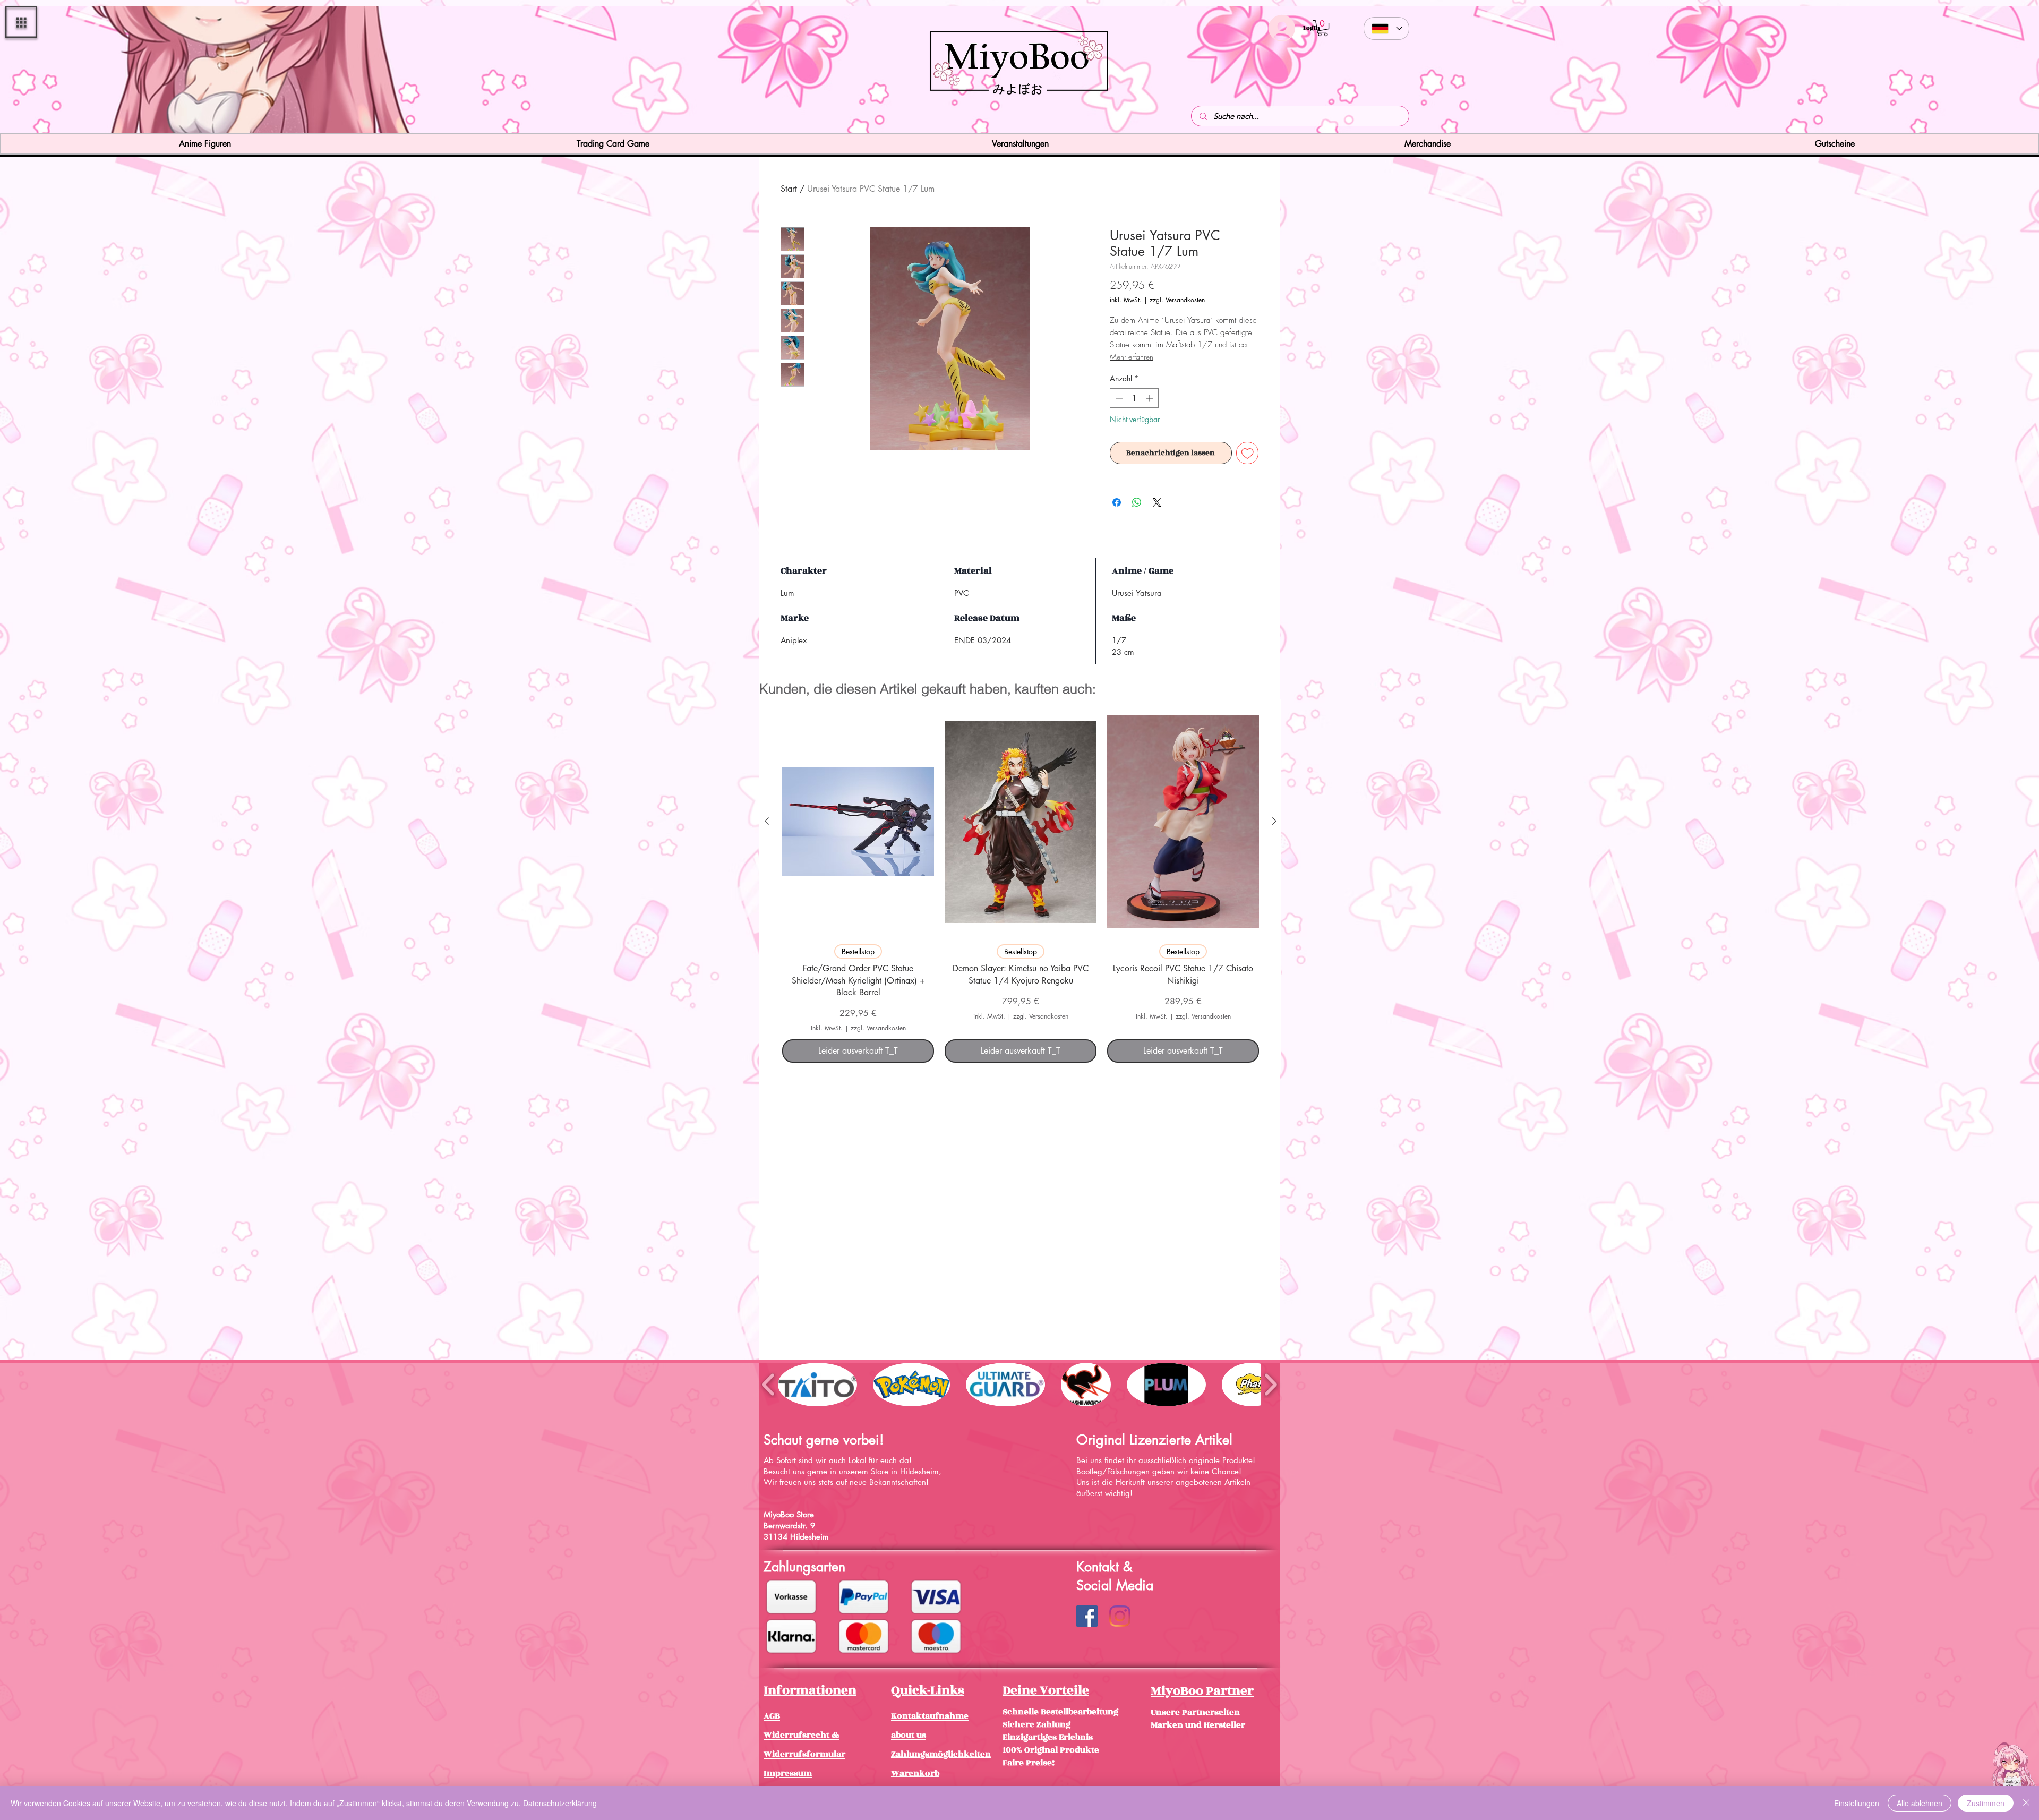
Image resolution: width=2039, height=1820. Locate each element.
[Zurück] (71, 71)
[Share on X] (1157, 502)
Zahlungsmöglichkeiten (941, 1754)
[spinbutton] (1134, 398)
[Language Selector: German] (1386, 28)
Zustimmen (1986, 1803)
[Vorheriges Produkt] (767, 821)
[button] (21, 22)
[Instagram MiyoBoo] (1120, 1616)
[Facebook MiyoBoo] (1087, 1616)
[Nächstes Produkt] (1274, 821)
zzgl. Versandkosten (1177, 300)
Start (789, 189)
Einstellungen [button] (1857, 1803)
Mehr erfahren (1132, 357)
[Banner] (1020, 114)
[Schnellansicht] (858, 822)
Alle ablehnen (1920, 1803)
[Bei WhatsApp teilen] (1137, 502)
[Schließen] (2026, 1803)
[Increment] (1150, 398)
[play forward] (1270, 1384)
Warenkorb (915, 1773)
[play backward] (769, 1384)
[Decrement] (1118, 398)
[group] (1021, 885)
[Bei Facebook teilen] (1117, 502)
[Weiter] (1968, 71)
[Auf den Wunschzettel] (1248, 453)
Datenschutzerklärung (560, 1803)
